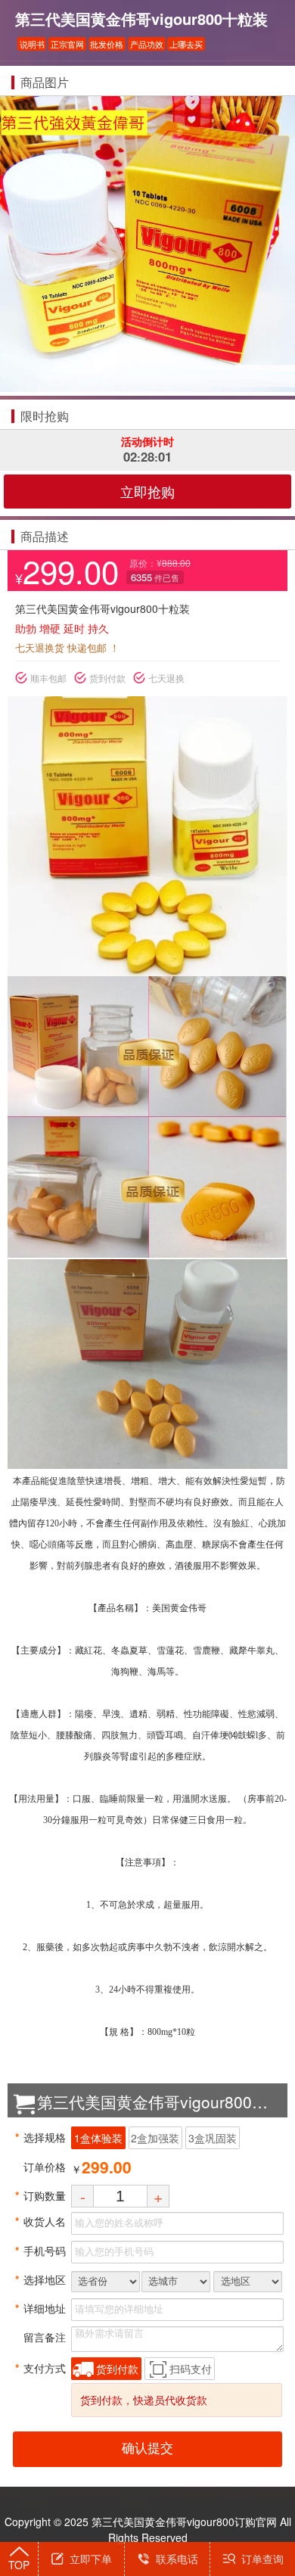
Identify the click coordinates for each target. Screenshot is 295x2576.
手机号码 (40, 2251)
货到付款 (117, 2369)
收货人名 (40, 2221)
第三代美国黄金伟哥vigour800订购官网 (184, 2522)
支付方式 (40, 2368)
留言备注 (40, 2337)
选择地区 (40, 2279)
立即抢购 (147, 491)
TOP (19, 2565)
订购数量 (40, 2195)
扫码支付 (191, 2369)
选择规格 (40, 2137)
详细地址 (40, 2308)
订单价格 (40, 2167)
